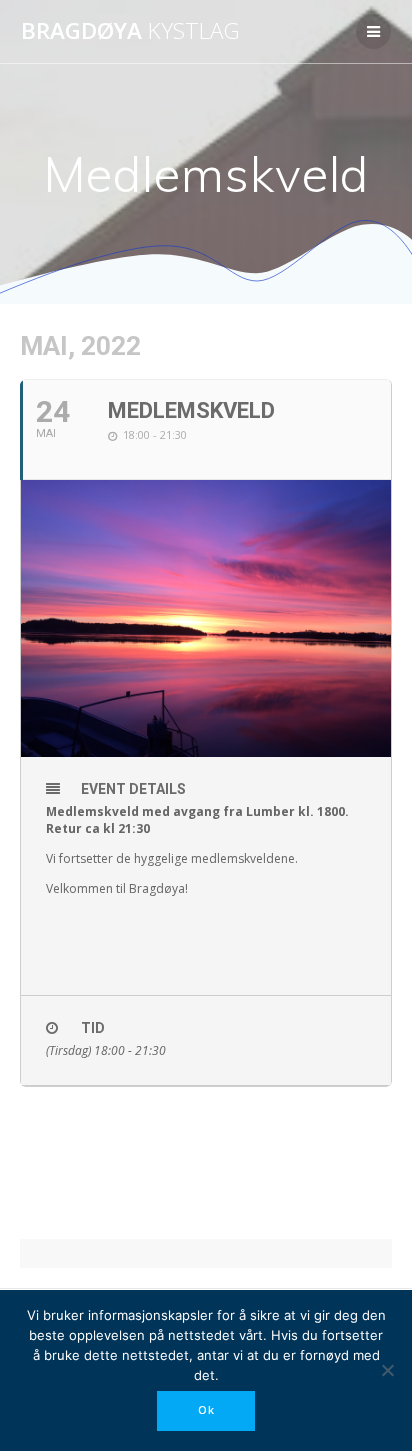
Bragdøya (130, 31)
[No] (387, 1370)
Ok (206, 1410)
